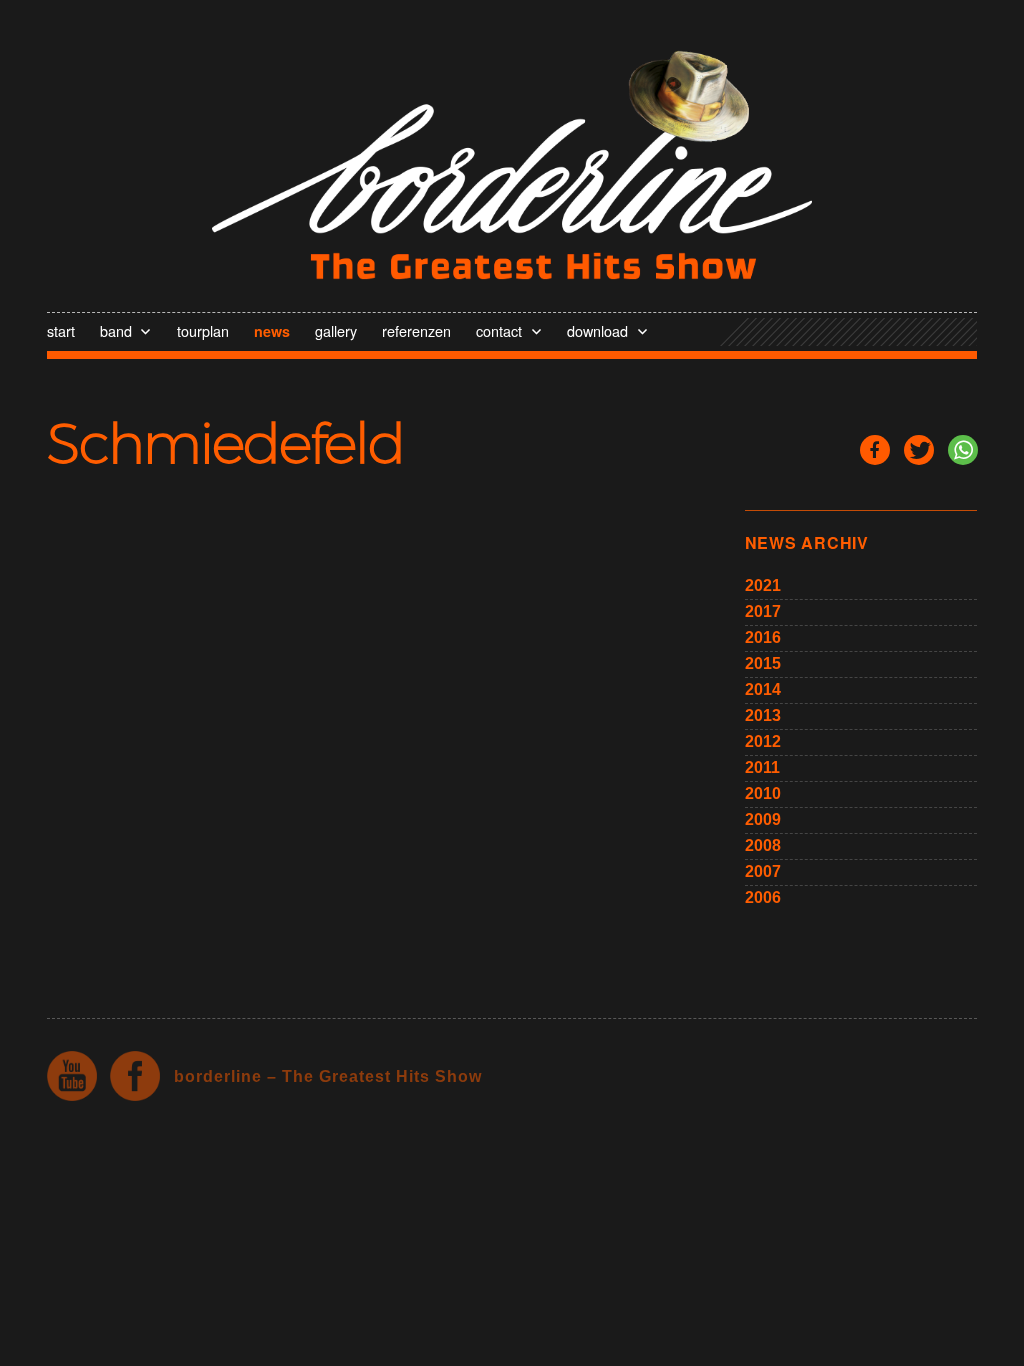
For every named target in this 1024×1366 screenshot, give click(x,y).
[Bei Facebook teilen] (875, 450)
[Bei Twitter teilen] (919, 450)
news (272, 331)
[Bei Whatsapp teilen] (963, 450)
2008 (763, 845)
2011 (762, 767)
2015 (763, 663)
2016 (763, 637)
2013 (763, 715)
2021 (763, 585)
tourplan (203, 330)
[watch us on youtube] (72, 1076)
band (116, 330)
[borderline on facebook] (135, 1076)
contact (499, 330)
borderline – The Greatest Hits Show (328, 1076)
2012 (763, 741)
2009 (763, 819)
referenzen (416, 330)
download (597, 330)
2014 (763, 689)
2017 (763, 611)
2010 (763, 793)
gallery (336, 330)
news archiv (807, 542)
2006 (763, 897)
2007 (763, 871)
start (61, 330)
